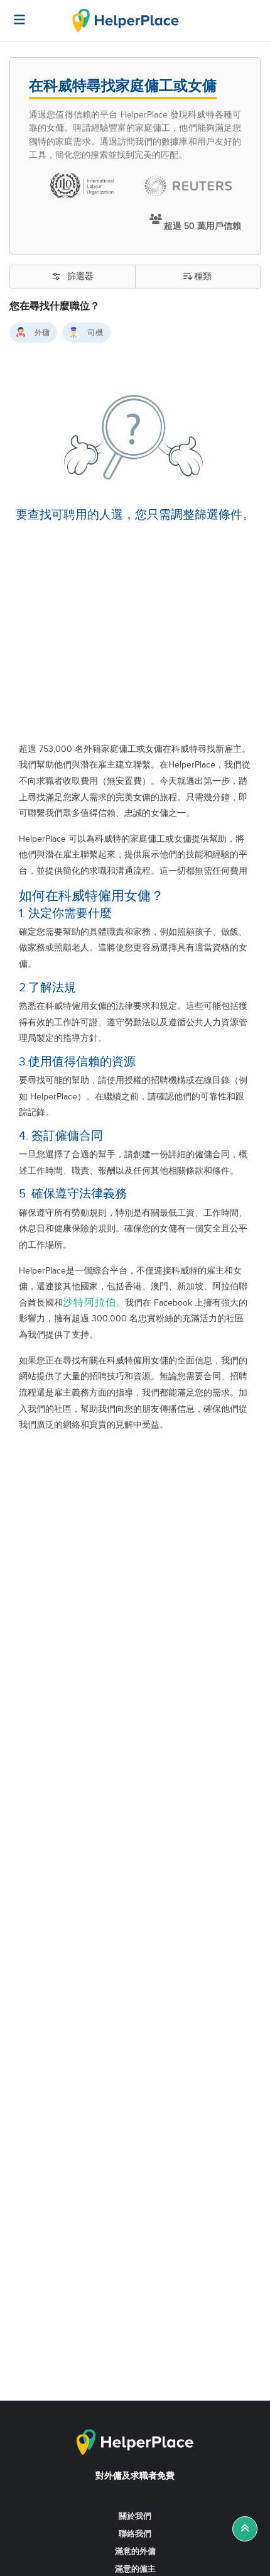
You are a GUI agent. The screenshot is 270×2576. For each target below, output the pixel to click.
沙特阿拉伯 (89, 1303)
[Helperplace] (13, 13)
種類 (203, 277)
